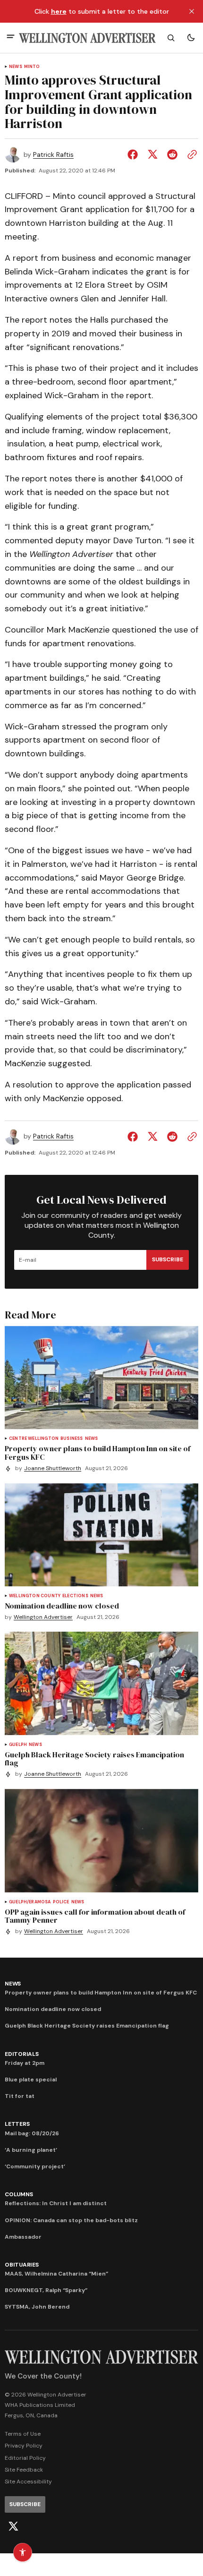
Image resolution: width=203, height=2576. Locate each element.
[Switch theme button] (191, 38)
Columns (19, 2194)
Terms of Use (23, 2434)
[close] (192, 11)
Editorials (22, 2054)
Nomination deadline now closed (53, 2009)
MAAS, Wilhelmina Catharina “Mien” (56, 2274)
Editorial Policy (25, 2458)
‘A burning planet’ (31, 2150)
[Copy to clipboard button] (190, 154)
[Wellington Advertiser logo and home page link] (87, 38)
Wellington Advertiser (43, 1617)
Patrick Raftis (53, 155)
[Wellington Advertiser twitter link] (13, 2526)
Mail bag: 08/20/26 (32, 2133)
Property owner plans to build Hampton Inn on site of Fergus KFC (101, 1993)
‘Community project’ (35, 2166)
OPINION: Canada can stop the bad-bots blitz (71, 2220)
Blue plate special (31, 2080)
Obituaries (22, 2265)
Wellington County (35, 1596)
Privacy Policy (24, 2446)
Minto (32, 67)
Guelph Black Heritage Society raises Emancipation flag (87, 2026)
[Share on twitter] (152, 154)
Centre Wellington (34, 1439)
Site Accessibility (28, 2482)
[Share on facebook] (135, 154)
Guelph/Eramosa (30, 1902)
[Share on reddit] (172, 154)
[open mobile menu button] (11, 38)
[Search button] (171, 38)
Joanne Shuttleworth (53, 1468)
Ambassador (23, 2237)
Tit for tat (20, 2096)
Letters (17, 2124)
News (16, 67)
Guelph (18, 1745)
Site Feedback (24, 2470)
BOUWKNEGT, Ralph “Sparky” (46, 2290)
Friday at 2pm (25, 2063)
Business (72, 1439)
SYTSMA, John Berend (37, 2307)
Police (61, 1902)
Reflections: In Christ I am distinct (56, 2203)
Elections (75, 1596)
